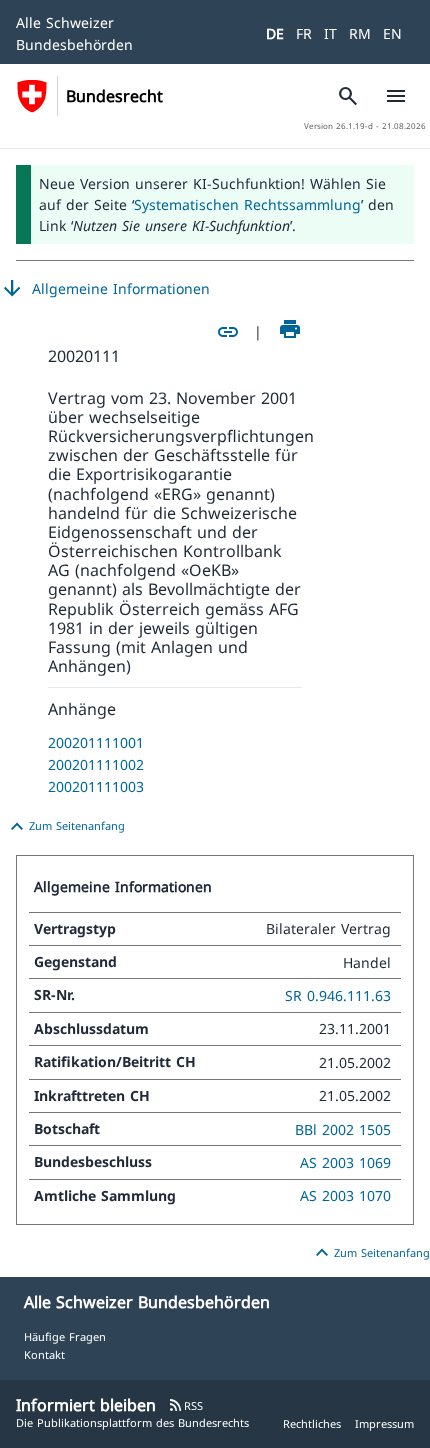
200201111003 (96, 786)
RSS (185, 1405)
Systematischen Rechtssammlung (247, 204)
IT (330, 33)
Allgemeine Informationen (105, 289)
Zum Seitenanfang (65, 827)
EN (392, 33)
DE (275, 33)
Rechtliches (312, 1423)
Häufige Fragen (65, 1336)
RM (360, 33)
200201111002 (96, 764)
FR (304, 33)
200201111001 (96, 742)
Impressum (384, 1423)
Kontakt (44, 1354)
